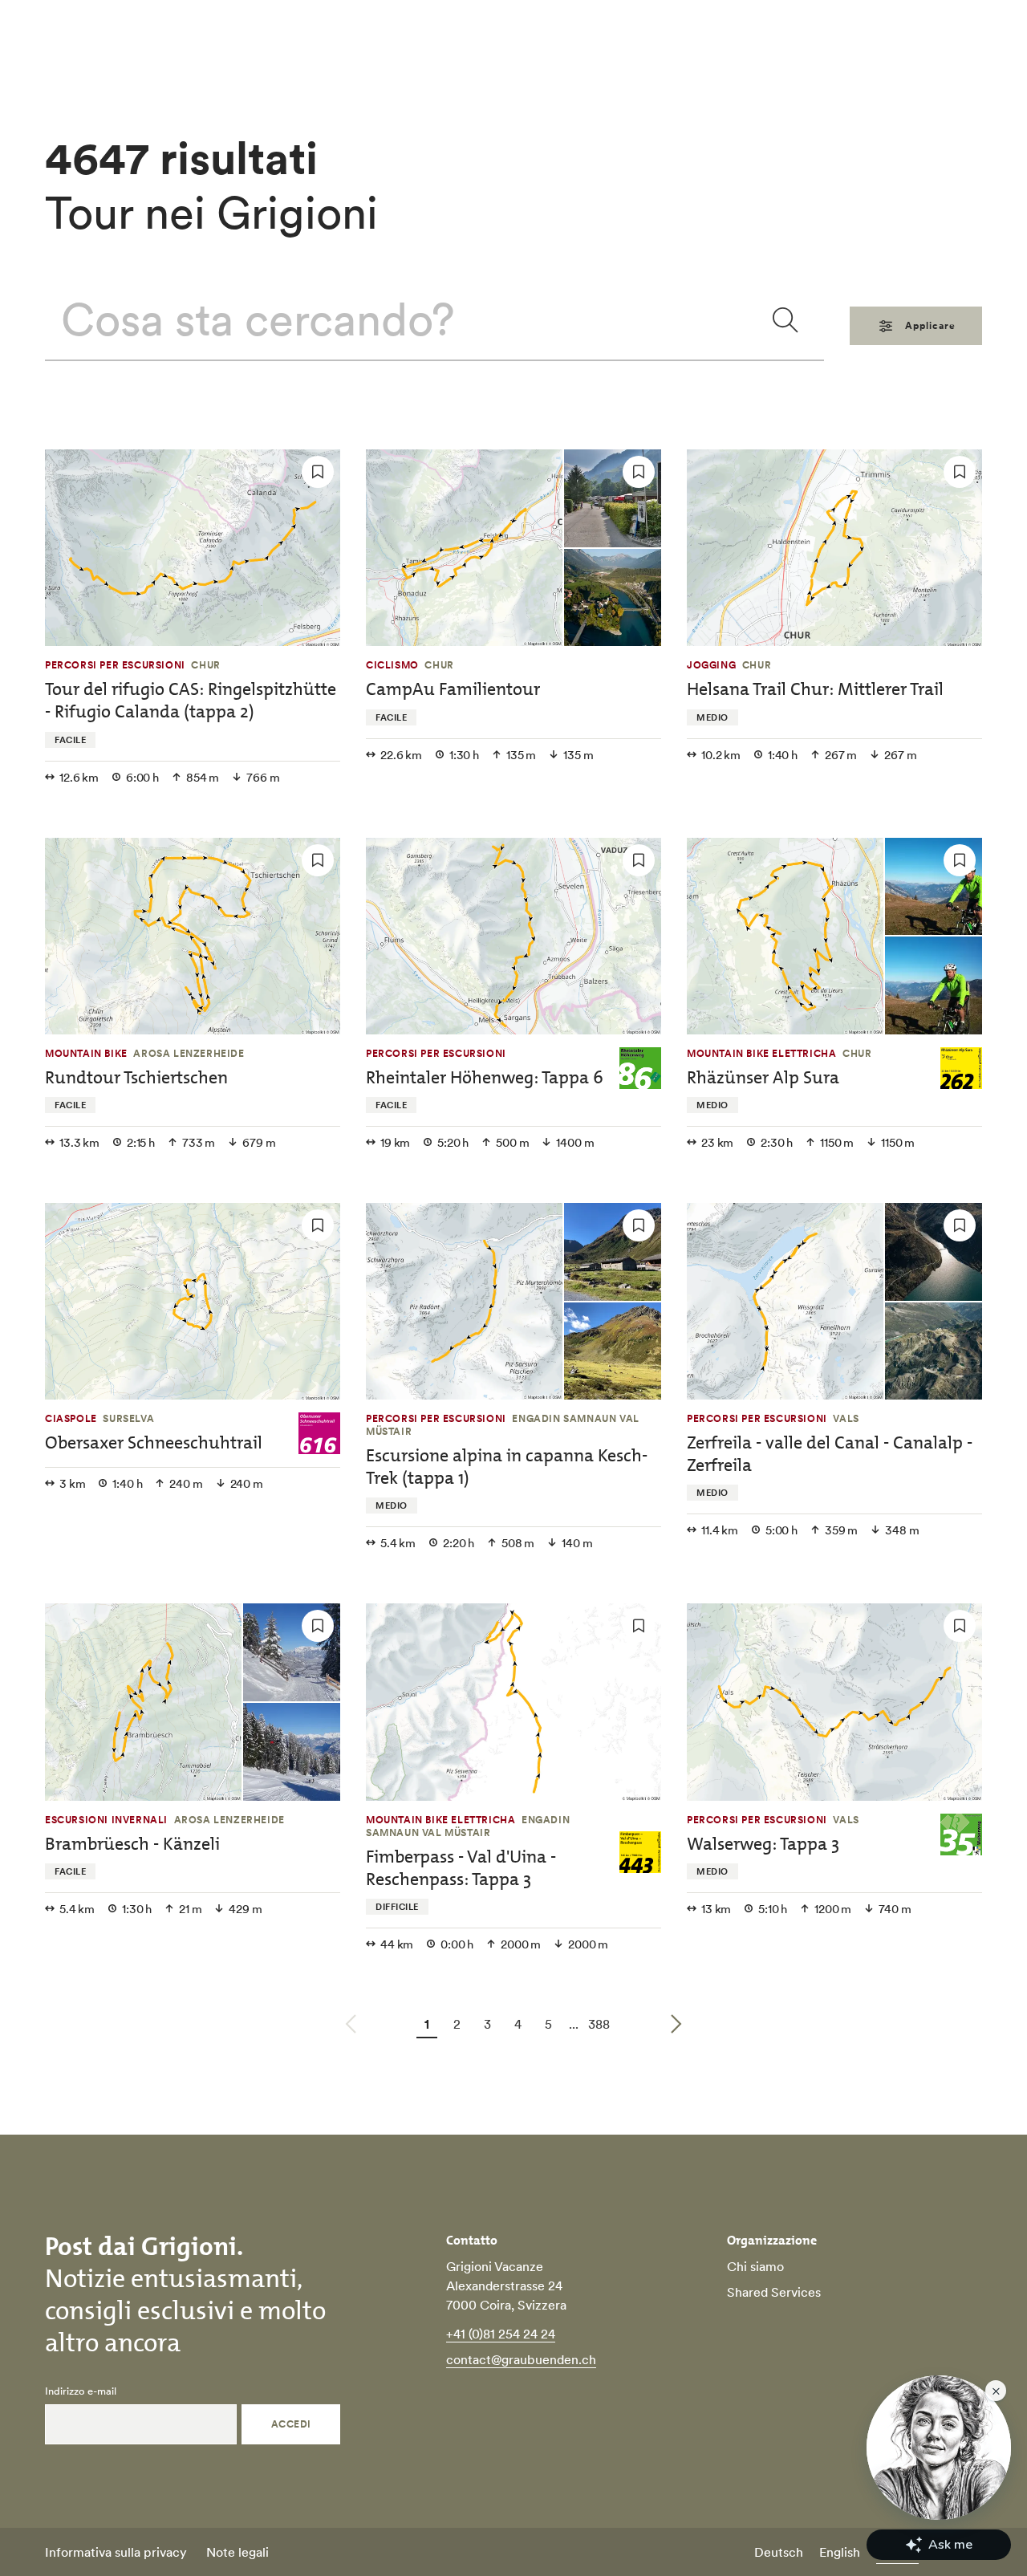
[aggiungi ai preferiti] (318, 472)
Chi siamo (755, 2266)
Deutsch (779, 2552)
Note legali (237, 2552)
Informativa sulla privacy (116, 2552)
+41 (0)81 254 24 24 (501, 2334)
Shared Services (774, 2292)
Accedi (291, 2424)
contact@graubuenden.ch (521, 2359)
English (840, 2552)
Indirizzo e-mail (81, 2391)
